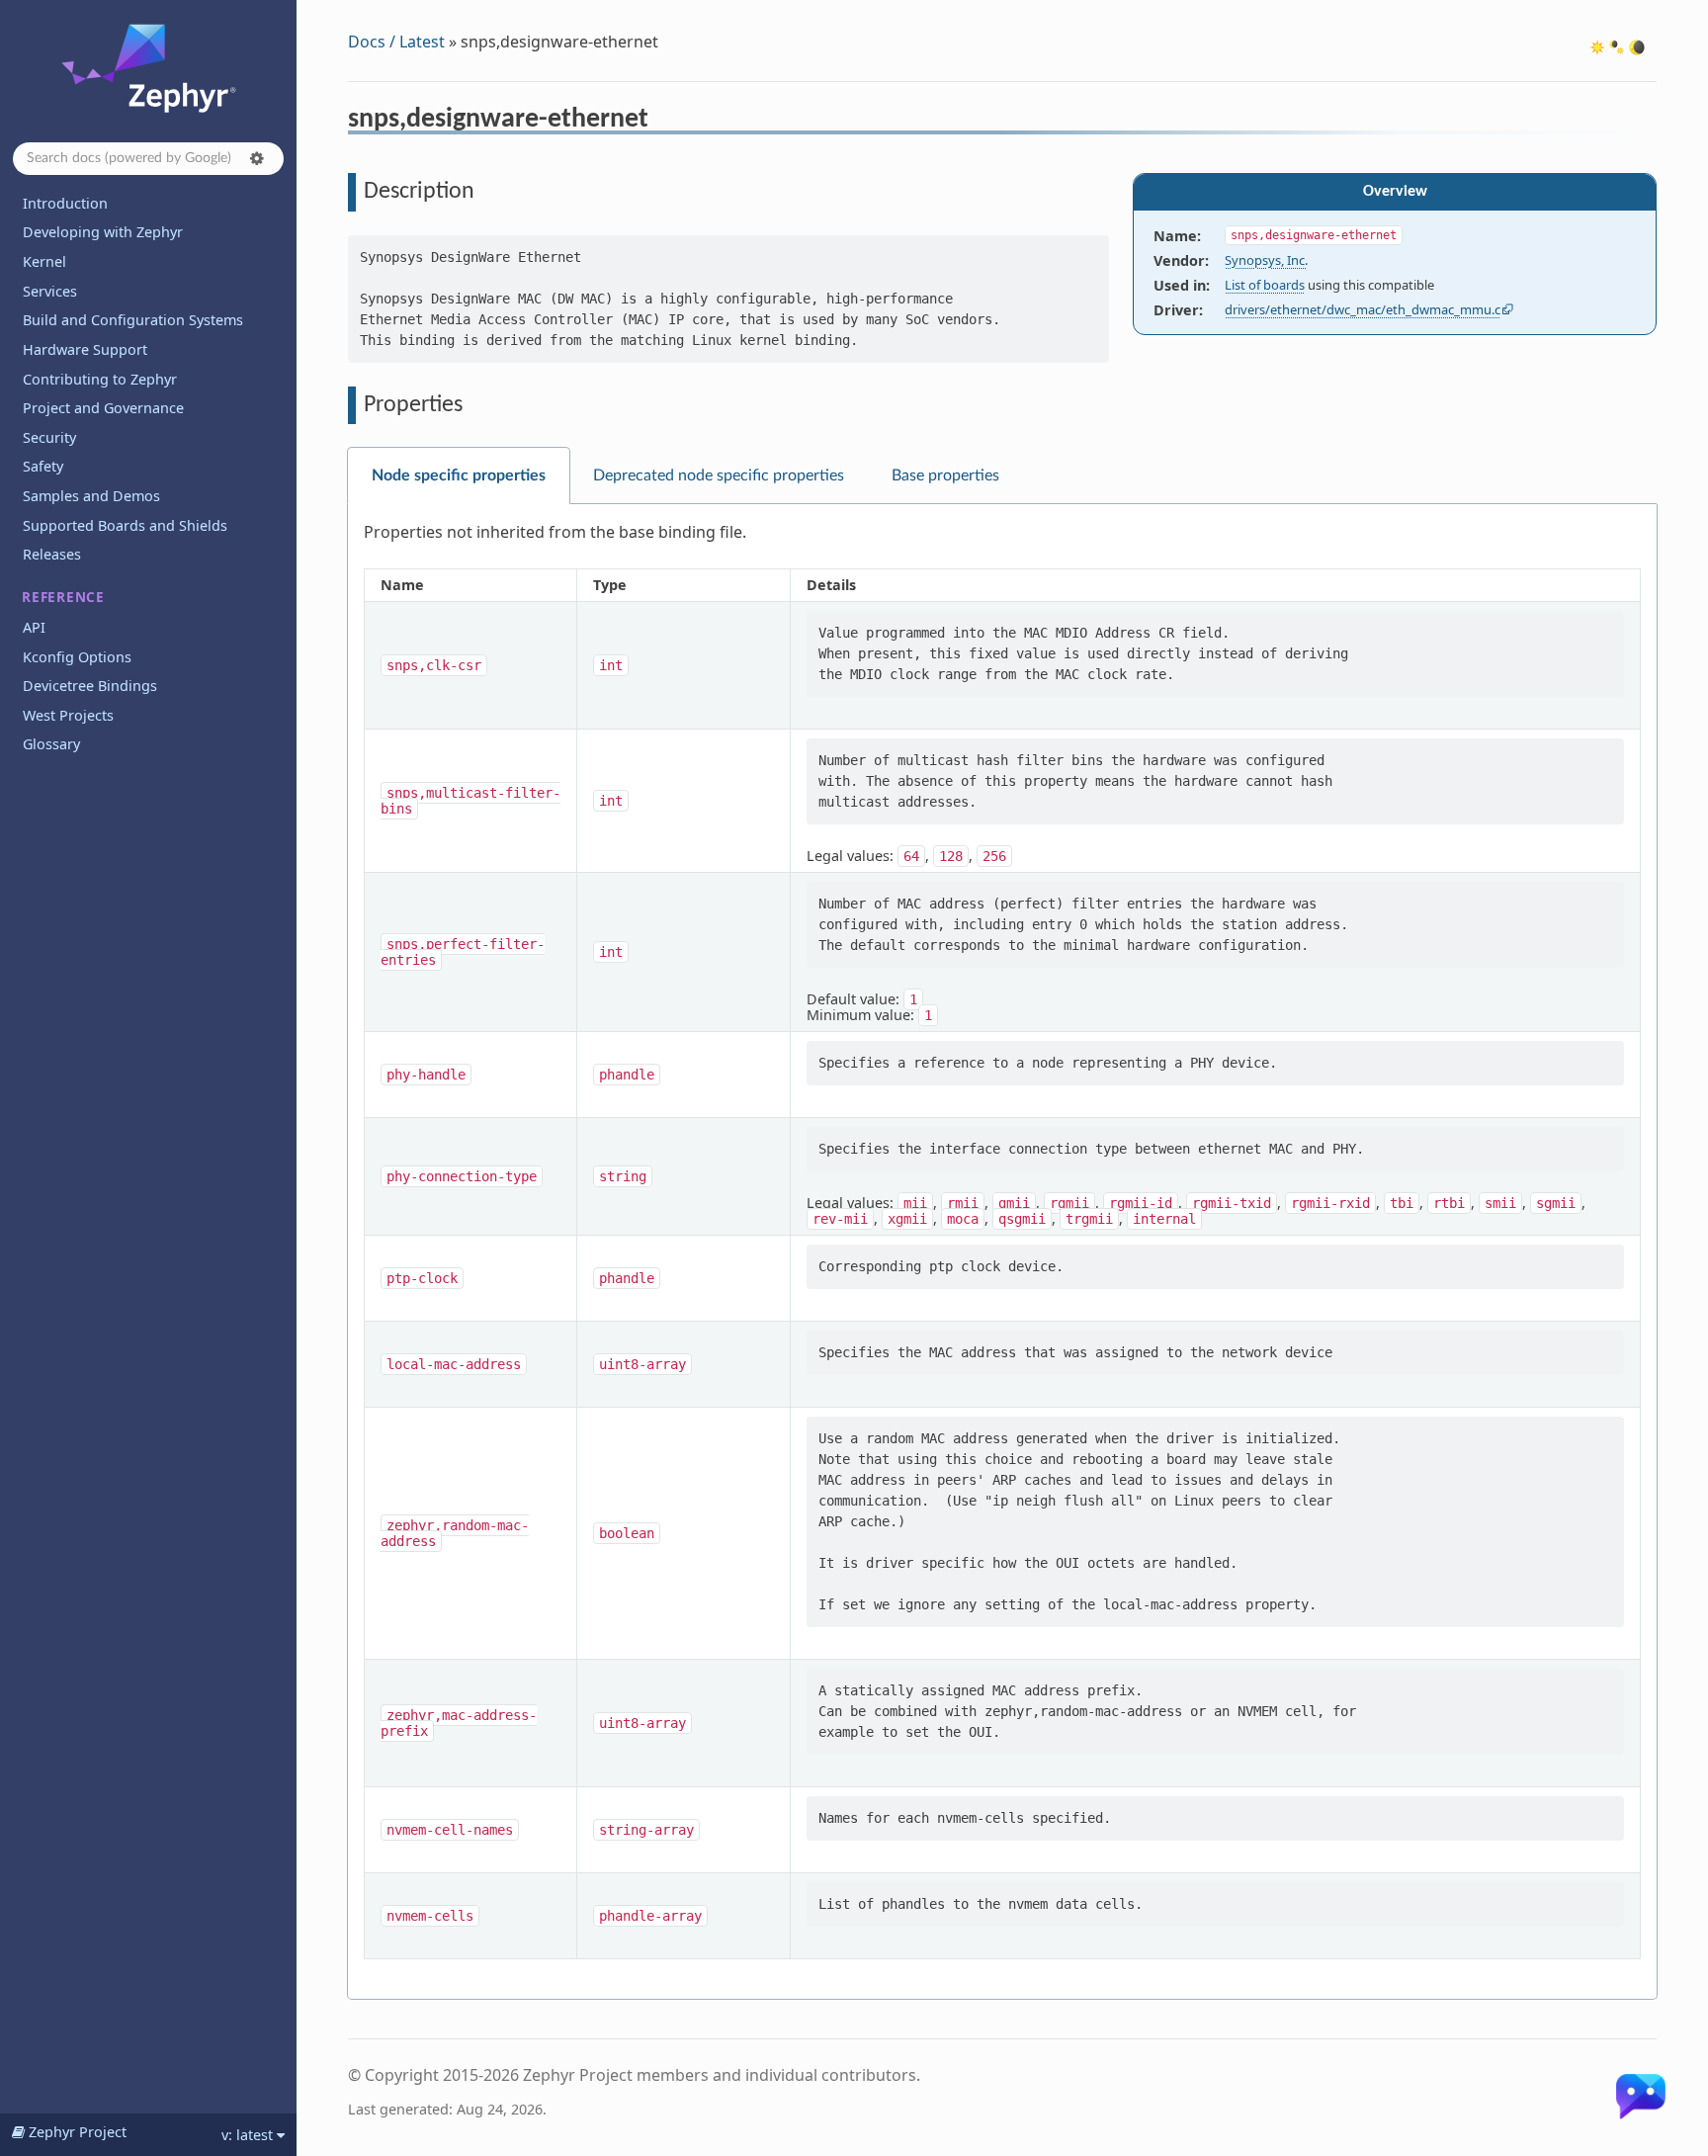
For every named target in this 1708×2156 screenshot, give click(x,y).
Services (50, 291)
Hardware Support (85, 349)
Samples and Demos (91, 496)
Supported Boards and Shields (125, 525)
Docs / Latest (396, 42)
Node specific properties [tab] (459, 475)
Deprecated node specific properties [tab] (719, 475)
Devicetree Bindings (90, 686)
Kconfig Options (77, 657)
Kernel (44, 261)
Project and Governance (103, 408)
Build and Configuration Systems (133, 320)
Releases (52, 554)
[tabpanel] (1002, 1252)
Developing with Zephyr (103, 232)
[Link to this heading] (662, 122)
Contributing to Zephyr (100, 379)
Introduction (65, 203)
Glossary (51, 744)
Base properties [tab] (945, 475)
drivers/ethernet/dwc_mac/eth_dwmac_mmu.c (1363, 309)
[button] (257, 158)
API (34, 627)
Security (49, 437)
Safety (43, 466)
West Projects (68, 715)
